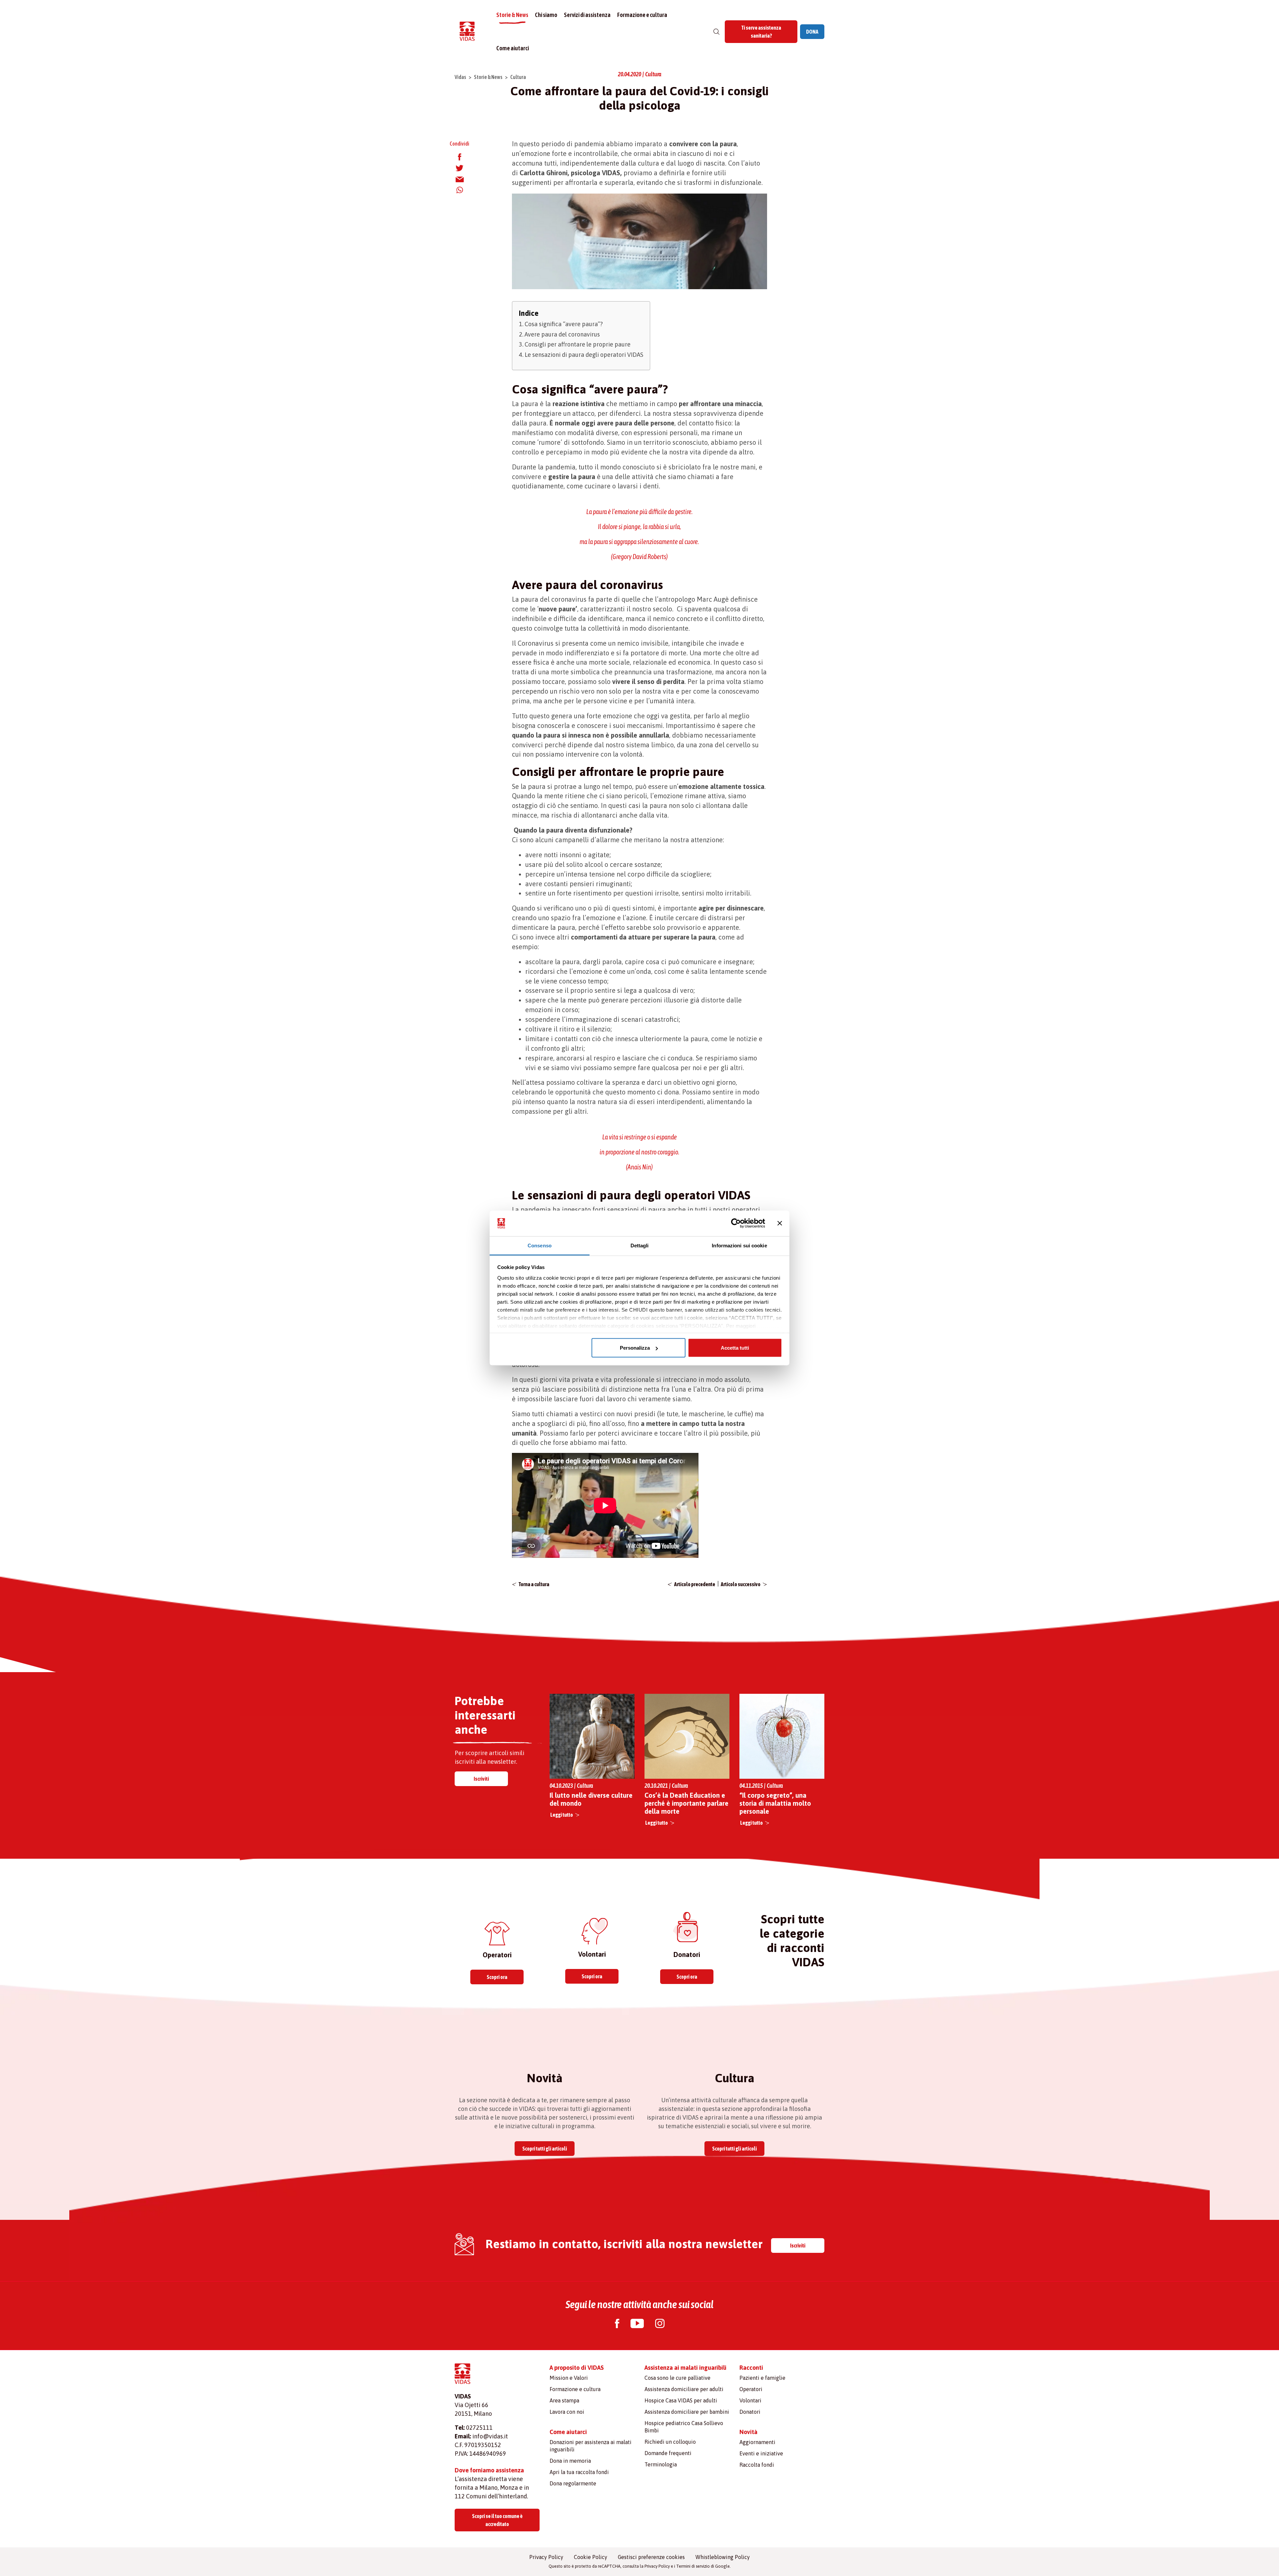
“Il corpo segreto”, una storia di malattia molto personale (775, 1803)
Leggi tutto (562, 1815)
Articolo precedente (695, 1584)
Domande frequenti (668, 2453)
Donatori (750, 2412)
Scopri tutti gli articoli (545, 2149)
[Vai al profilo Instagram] (660, 2324)
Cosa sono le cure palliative (677, 2378)
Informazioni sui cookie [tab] (739, 1245)
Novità (748, 2432)
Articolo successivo (741, 1584)
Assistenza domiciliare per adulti (684, 2389)
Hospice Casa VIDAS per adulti (681, 2400)
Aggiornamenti (757, 2442)
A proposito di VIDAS (577, 2368)
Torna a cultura (534, 1584)
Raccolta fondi (757, 2465)
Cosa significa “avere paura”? (564, 324)
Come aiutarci (513, 48)
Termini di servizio (693, 2566)
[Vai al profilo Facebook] (617, 2324)
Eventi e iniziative (761, 2453)
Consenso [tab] (540, 1245)
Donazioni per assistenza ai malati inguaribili (591, 2446)
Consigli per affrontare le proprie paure (578, 344)
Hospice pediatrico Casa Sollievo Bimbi (684, 2427)
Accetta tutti (735, 1348)
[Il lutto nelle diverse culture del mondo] (592, 1736)
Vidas (460, 77)
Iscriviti (481, 1779)
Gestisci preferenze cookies (651, 2557)
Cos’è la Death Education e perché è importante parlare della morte (686, 1803)
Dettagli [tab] (640, 1245)
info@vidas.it (490, 2436)
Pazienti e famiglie (762, 2378)
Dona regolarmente (573, 2483)
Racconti (751, 2368)
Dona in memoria (570, 2461)
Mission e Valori (569, 2378)
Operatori (751, 2389)
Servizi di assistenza (587, 15)
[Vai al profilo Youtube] (637, 2324)
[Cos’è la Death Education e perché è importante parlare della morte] (687, 1736)
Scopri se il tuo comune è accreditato (497, 2520)
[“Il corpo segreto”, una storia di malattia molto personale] (782, 1736)
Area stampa (564, 2400)
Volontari (750, 2400)
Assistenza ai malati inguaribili (685, 2368)
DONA (812, 32)
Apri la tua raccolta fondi (579, 2472)
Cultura (518, 77)
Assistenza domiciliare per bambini (687, 2412)
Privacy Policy (546, 2557)
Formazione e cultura (642, 15)
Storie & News (512, 15)
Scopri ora (497, 1977)
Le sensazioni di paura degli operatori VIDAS (584, 355)
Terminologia (661, 2464)
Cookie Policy (591, 2557)
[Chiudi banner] (780, 1223)
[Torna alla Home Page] (467, 32)
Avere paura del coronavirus (562, 334)
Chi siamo (546, 15)
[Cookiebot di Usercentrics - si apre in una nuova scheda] (736, 1223)
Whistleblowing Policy (723, 2557)
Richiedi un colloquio (670, 2442)
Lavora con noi (567, 2412)
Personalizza (635, 1348)
